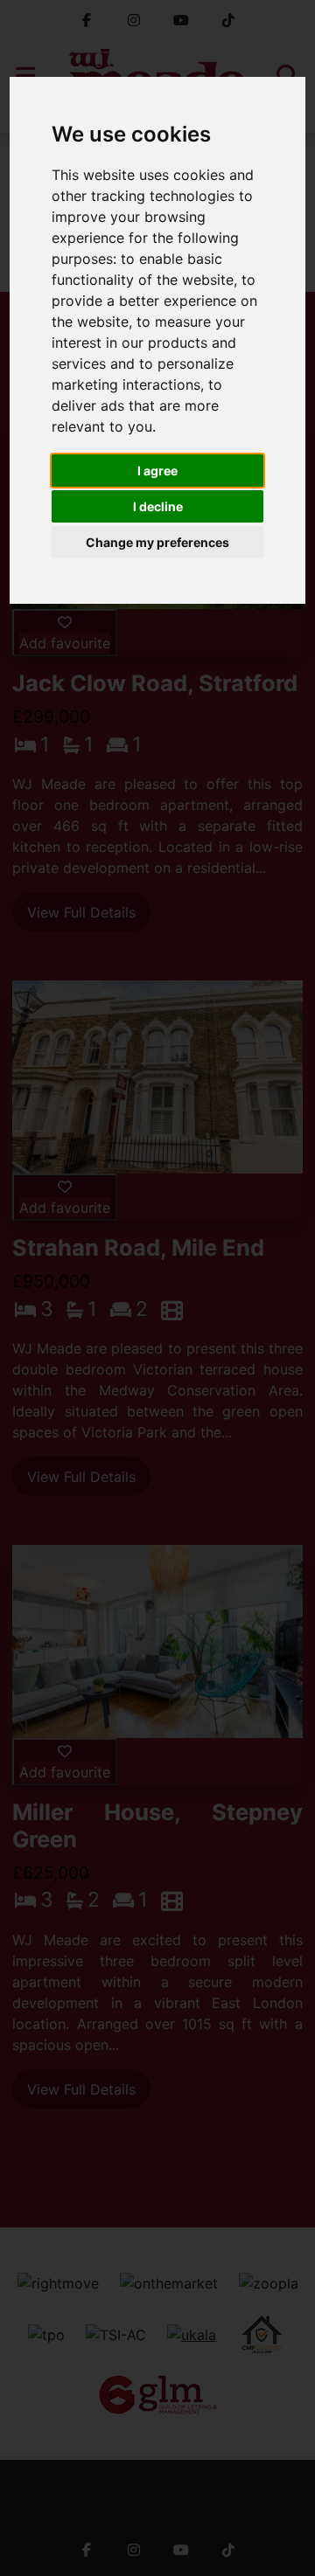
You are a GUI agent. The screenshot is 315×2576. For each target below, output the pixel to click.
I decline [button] (158, 506)
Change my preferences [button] (157, 542)
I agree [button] (157, 471)
